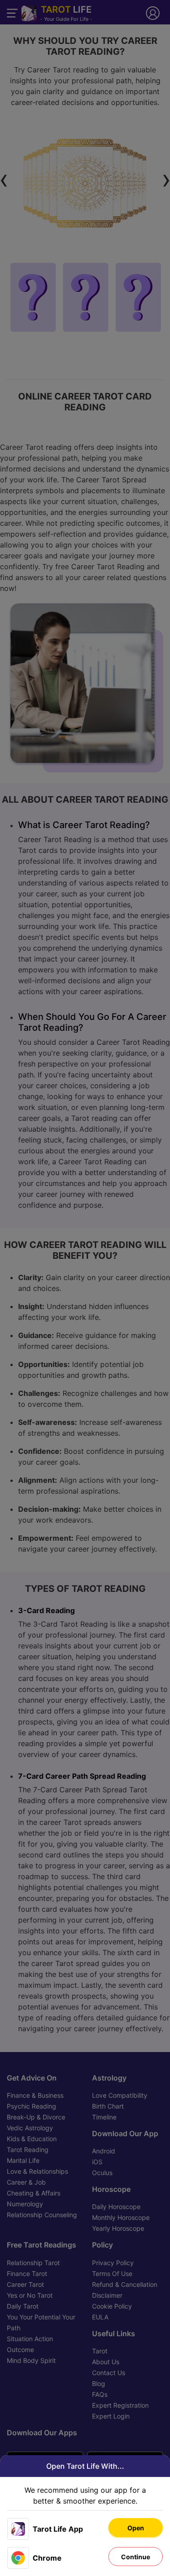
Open (136, 2528)
